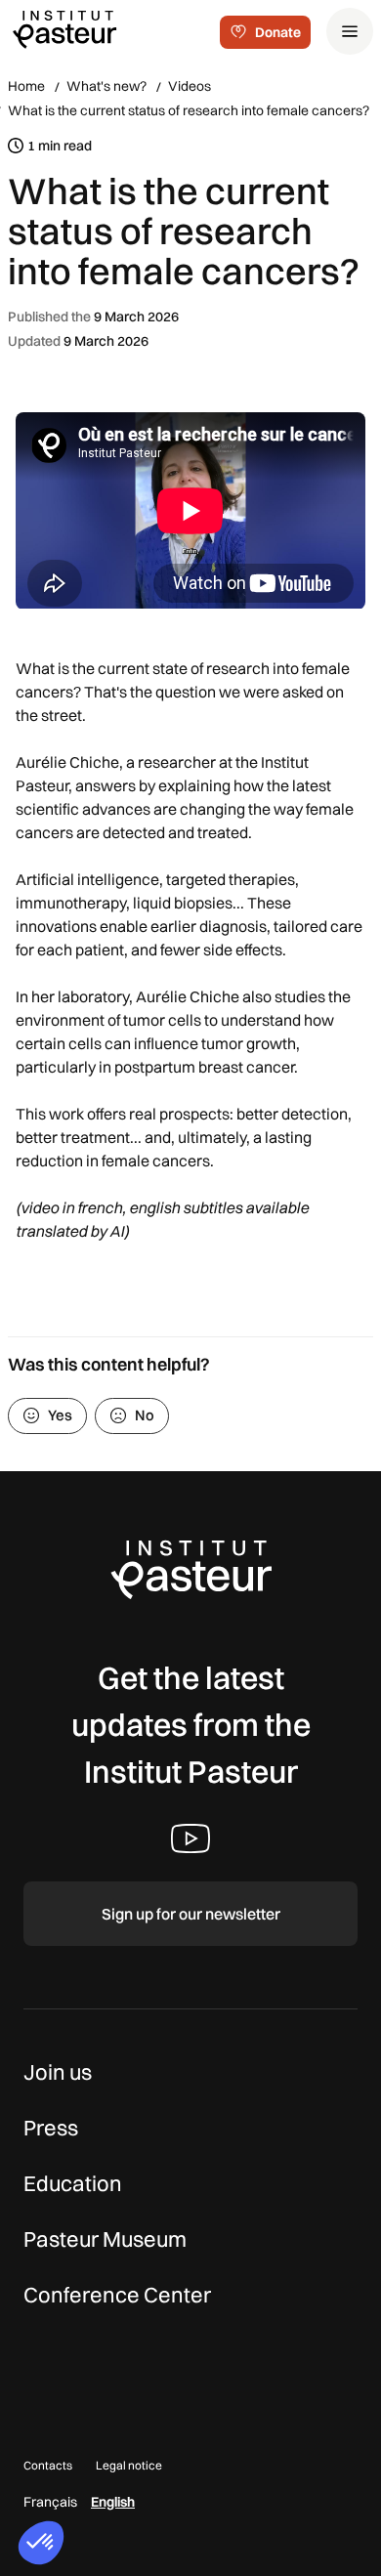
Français (50, 2502)
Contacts (48, 2465)
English (113, 2502)
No (145, 1415)
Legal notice (129, 2465)
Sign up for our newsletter (191, 1914)
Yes (60, 1415)
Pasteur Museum (105, 2239)
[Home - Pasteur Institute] (64, 28)
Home (26, 86)
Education (73, 2183)
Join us (58, 2072)
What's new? (106, 86)
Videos (190, 86)
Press (51, 2128)
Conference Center (117, 2295)
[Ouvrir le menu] (350, 31)
